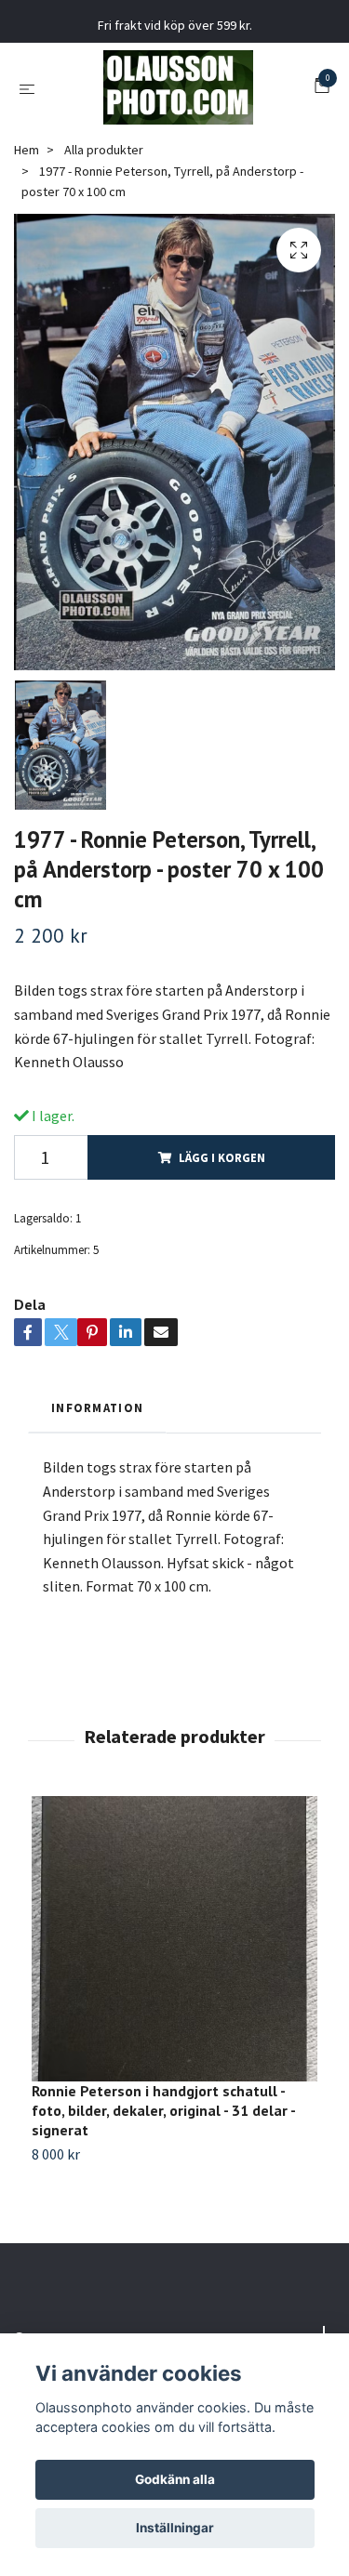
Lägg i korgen (222, 1157)
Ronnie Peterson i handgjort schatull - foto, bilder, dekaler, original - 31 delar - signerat (163, 2110)
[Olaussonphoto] (179, 87)
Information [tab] (97, 1407)
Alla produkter (104, 150)
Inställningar (175, 2528)
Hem (27, 150)
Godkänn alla (175, 2479)
